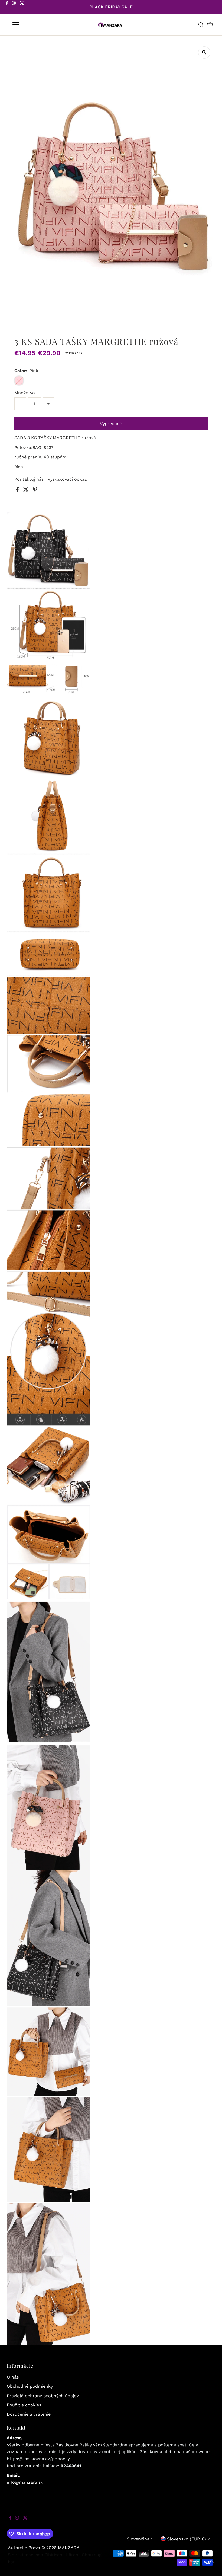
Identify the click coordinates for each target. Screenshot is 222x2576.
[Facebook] (7, 8)
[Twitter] (22, 8)
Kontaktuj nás (29, 479)
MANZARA (69, 2548)
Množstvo (25, 393)
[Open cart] (210, 25)
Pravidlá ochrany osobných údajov (43, 2396)
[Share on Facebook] (18, 491)
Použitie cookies (24, 2405)
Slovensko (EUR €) (187, 2539)
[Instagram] (14, 8)
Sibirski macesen (25, 2555)
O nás (13, 2377)
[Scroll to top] (211, 2565)
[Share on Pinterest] (35, 491)
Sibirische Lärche (63, 2555)
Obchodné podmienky (30, 2386)
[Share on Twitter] (27, 491)
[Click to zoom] (204, 52)
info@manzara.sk (25, 2482)
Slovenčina (138, 2539)
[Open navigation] (33, 25)
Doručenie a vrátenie (29, 2414)
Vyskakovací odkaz (67, 479)
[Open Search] (201, 25)
